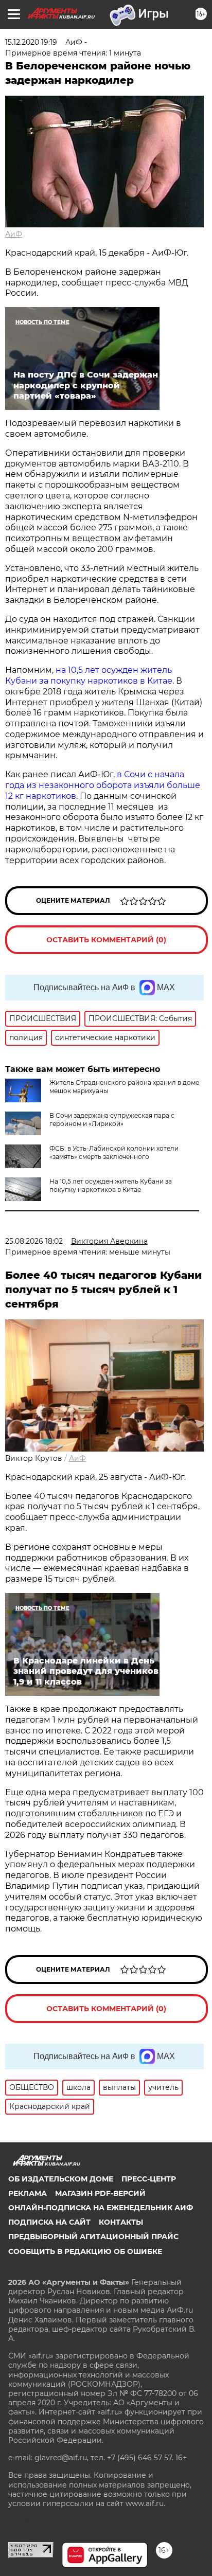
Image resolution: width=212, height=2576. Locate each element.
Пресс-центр (149, 2179)
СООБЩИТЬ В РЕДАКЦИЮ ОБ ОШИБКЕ (85, 2251)
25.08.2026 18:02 (34, 1241)
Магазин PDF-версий (100, 2193)
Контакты (121, 2222)
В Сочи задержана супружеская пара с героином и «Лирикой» (112, 1120)
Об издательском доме (61, 2179)
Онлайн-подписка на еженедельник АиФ (101, 2208)
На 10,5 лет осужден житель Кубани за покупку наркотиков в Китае (111, 1185)
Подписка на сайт (49, 2222)
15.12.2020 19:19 (31, 42)
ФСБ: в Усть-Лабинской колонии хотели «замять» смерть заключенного (114, 1152)
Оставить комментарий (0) (106, 940)
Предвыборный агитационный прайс (93, 2237)
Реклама (28, 2193)
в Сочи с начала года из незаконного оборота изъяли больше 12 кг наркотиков (103, 785)
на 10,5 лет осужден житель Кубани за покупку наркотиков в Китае (89, 675)
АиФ (14, 234)
